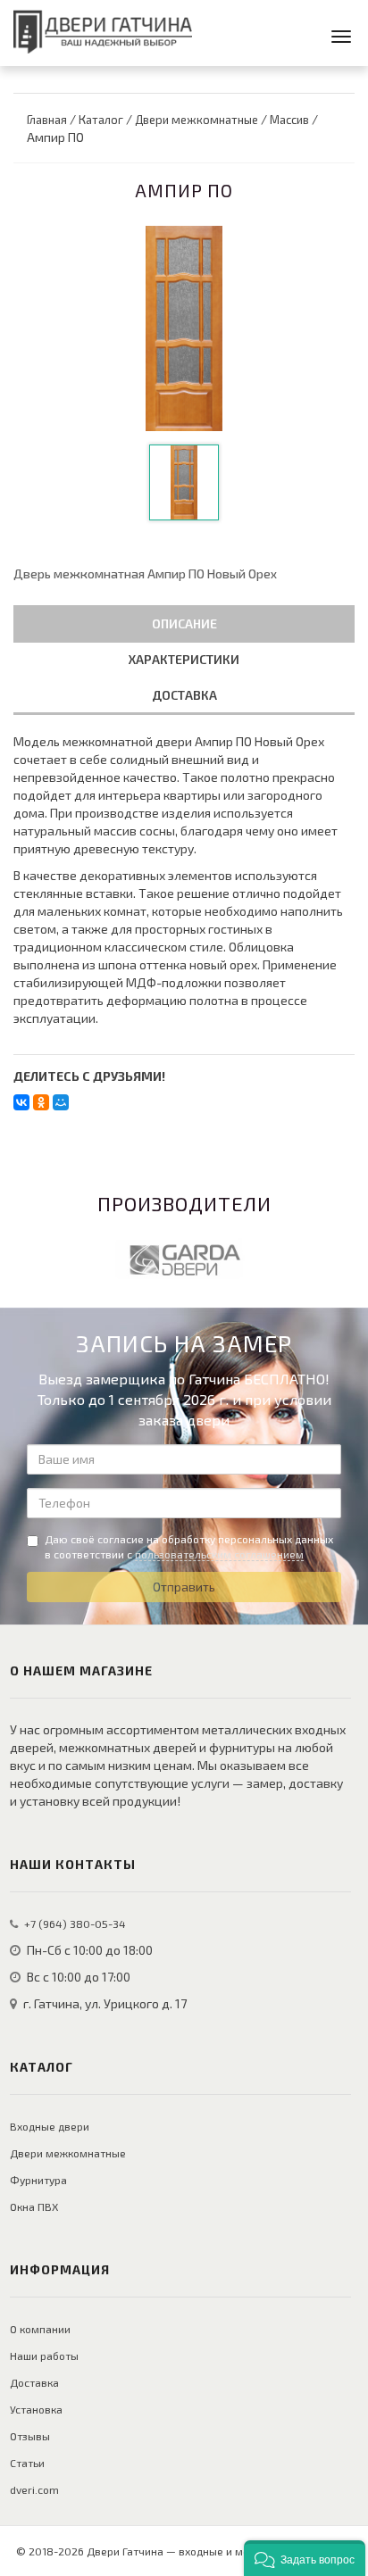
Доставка (184, 695)
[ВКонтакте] (21, 1102)
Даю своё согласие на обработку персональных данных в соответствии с (189, 1546)
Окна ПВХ (34, 2206)
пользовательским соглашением (219, 1554)
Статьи (27, 2463)
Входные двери (50, 2126)
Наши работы (44, 2356)
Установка (36, 2409)
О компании (40, 2329)
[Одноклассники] (41, 1102)
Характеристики (184, 659)
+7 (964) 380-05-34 (75, 1924)
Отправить (184, 1587)
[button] (305, 2558)
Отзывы (30, 2436)
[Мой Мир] (61, 1102)
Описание (184, 623)
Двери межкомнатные (68, 2153)
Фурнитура (38, 2180)
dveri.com (34, 2489)
